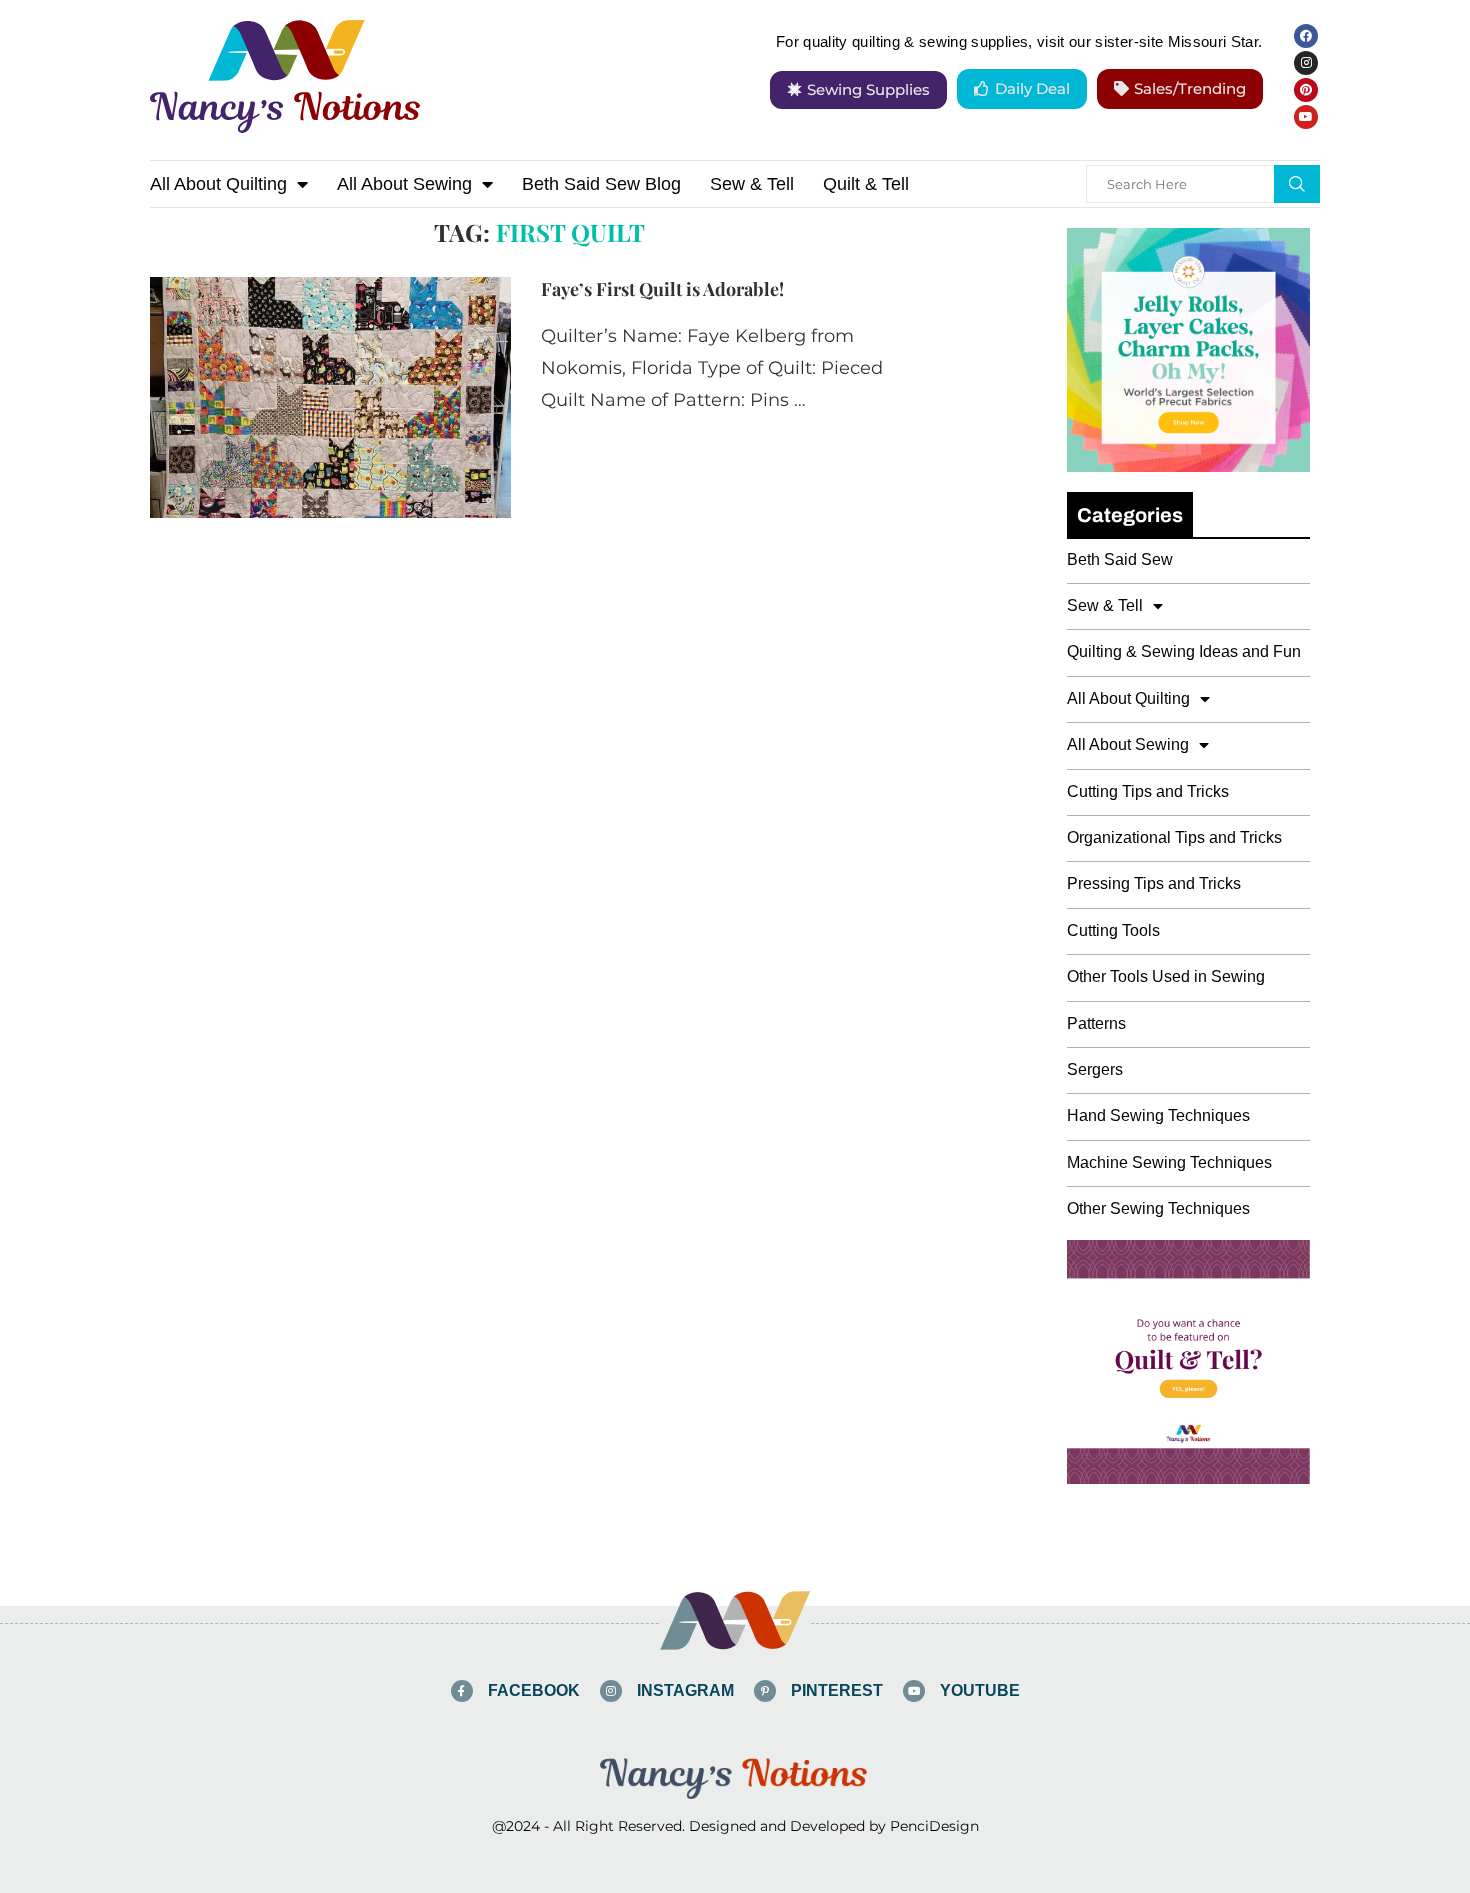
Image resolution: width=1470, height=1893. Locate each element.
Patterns (1096, 1023)
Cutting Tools (1113, 930)
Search (1297, 184)
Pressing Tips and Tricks (1154, 883)
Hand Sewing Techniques (1158, 1115)
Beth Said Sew (1120, 559)
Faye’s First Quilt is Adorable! (662, 289)
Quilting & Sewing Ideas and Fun (1184, 651)
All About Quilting (218, 184)
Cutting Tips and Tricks (1148, 791)
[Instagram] (1306, 63)
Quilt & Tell (866, 184)
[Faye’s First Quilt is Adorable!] (330, 397)
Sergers (1095, 1069)
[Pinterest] (1306, 90)
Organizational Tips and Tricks (1174, 837)
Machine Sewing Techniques (1169, 1162)
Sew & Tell (752, 184)
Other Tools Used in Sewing (1166, 976)
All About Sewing (404, 184)
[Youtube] (1306, 117)
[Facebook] (1306, 36)
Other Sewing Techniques (1158, 1208)
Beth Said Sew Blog (601, 184)
